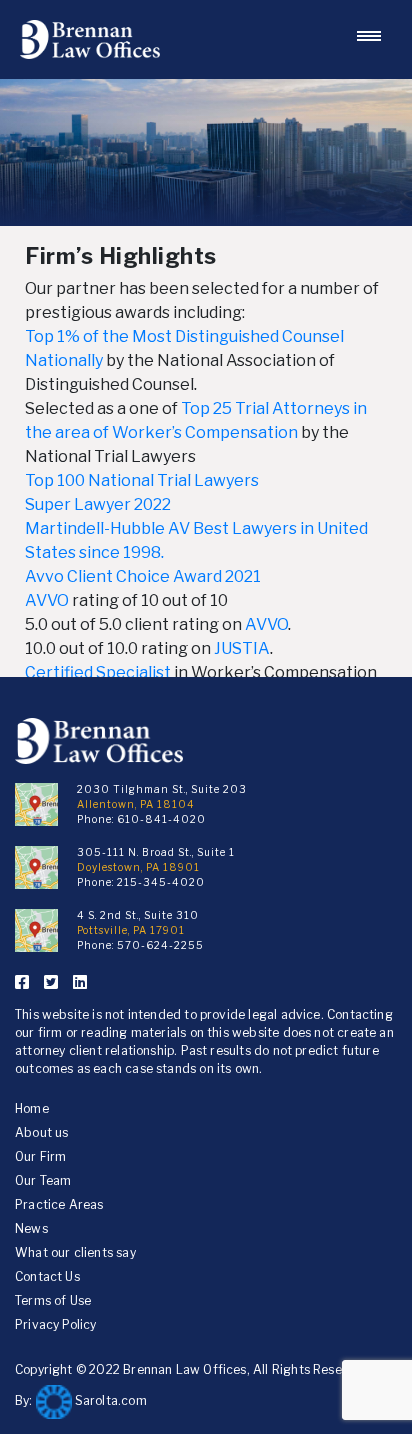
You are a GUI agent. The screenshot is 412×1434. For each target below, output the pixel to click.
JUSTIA (242, 648)
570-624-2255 (160, 945)
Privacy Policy (56, 1324)
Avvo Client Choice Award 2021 (143, 576)
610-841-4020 (161, 819)
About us (41, 1132)
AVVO (47, 600)
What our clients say (75, 1252)
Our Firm (40, 1156)
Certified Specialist (98, 672)
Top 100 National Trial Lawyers (142, 480)
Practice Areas (59, 1204)
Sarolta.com (109, 1400)
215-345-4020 (161, 882)
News (31, 1228)
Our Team (43, 1180)
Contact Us (47, 1276)
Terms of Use (53, 1300)
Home (32, 1108)
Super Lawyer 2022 (98, 504)
